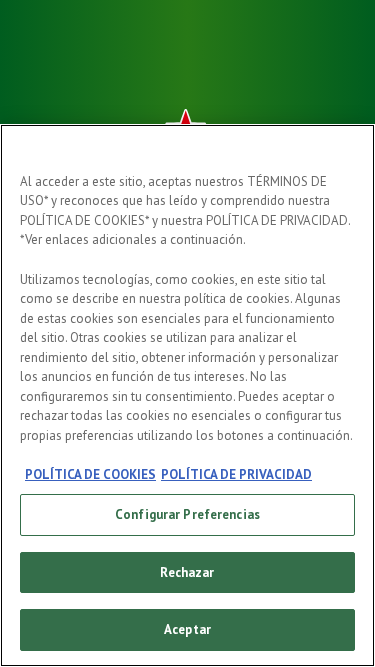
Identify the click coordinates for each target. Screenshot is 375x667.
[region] (187, 395)
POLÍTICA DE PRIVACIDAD (236, 474)
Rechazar (187, 572)
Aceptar (187, 629)
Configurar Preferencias (187, 514)
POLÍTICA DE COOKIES (90, 474)
